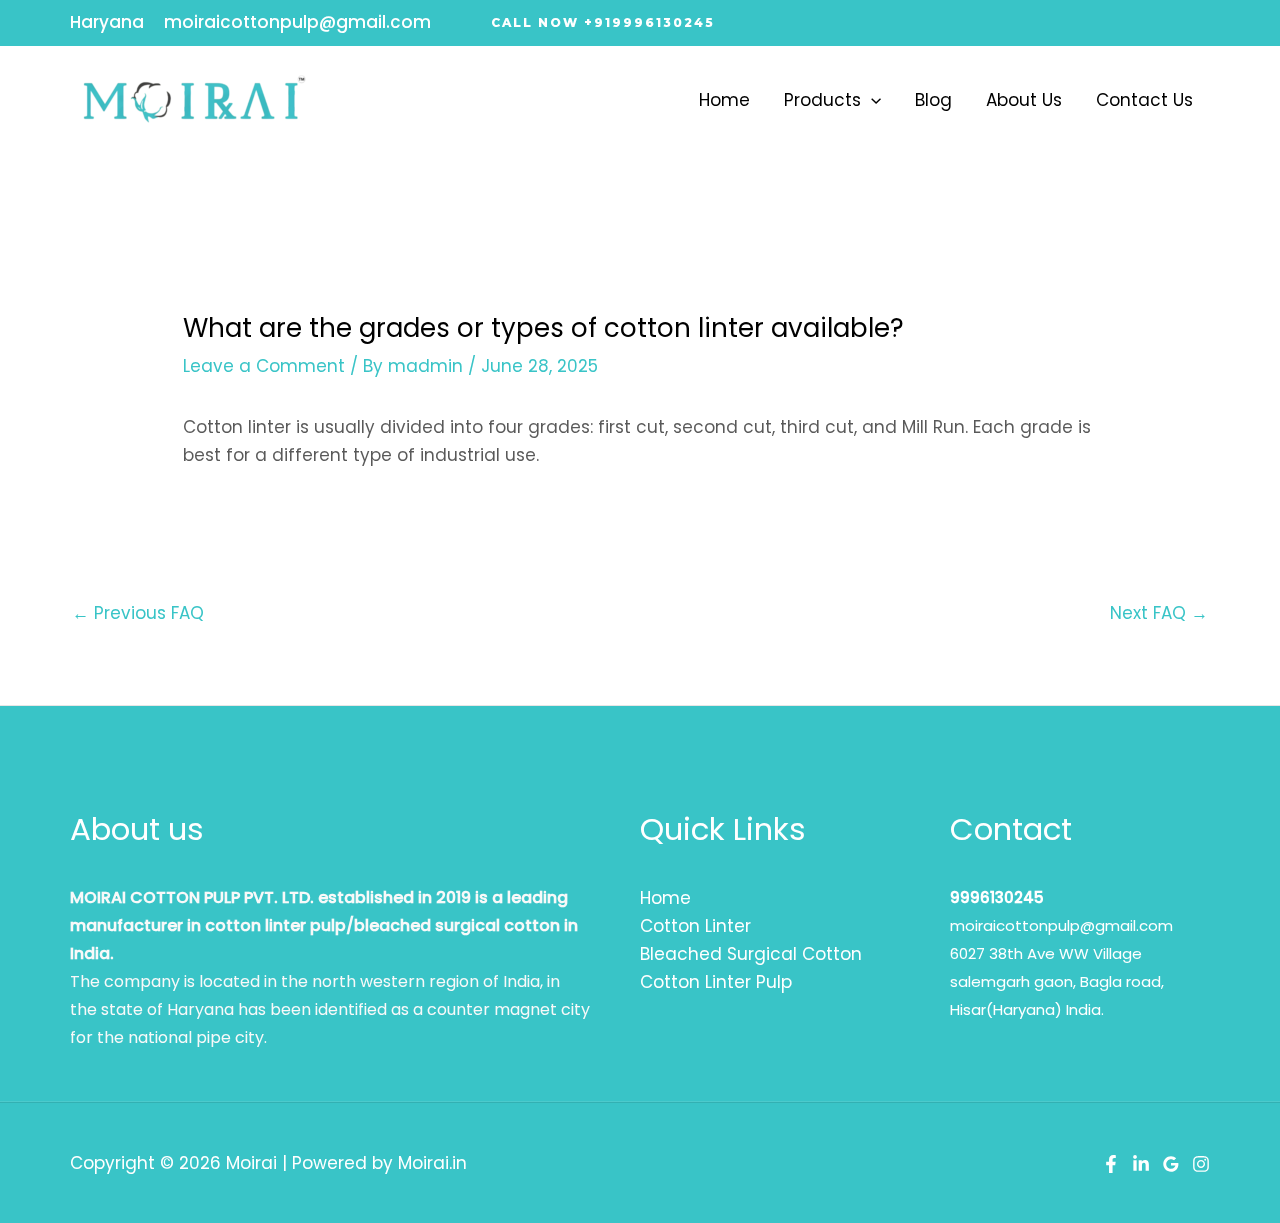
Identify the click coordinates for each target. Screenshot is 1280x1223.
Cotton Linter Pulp (716, 982)
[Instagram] (1201, 1164)
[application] (871, 100)
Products (822, 100)
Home (724, 100)
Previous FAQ (138, 613)
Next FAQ (1159, 613)
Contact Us (1144, 100)
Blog (933, 100)
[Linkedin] (1141, 1164)
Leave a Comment (264, 366)
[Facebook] (1111, 1164)
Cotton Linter (695, 926)
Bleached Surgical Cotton (751, 954)
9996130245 (997, 897)
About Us (1024, 100)
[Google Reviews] (1171, 1164)
